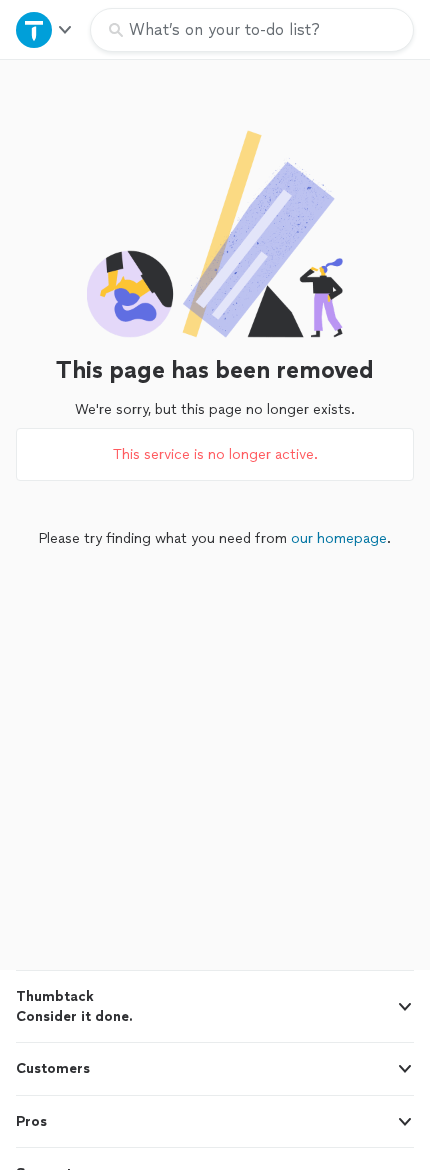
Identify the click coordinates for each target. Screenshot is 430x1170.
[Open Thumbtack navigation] (45, 29)
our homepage (339, 538)
